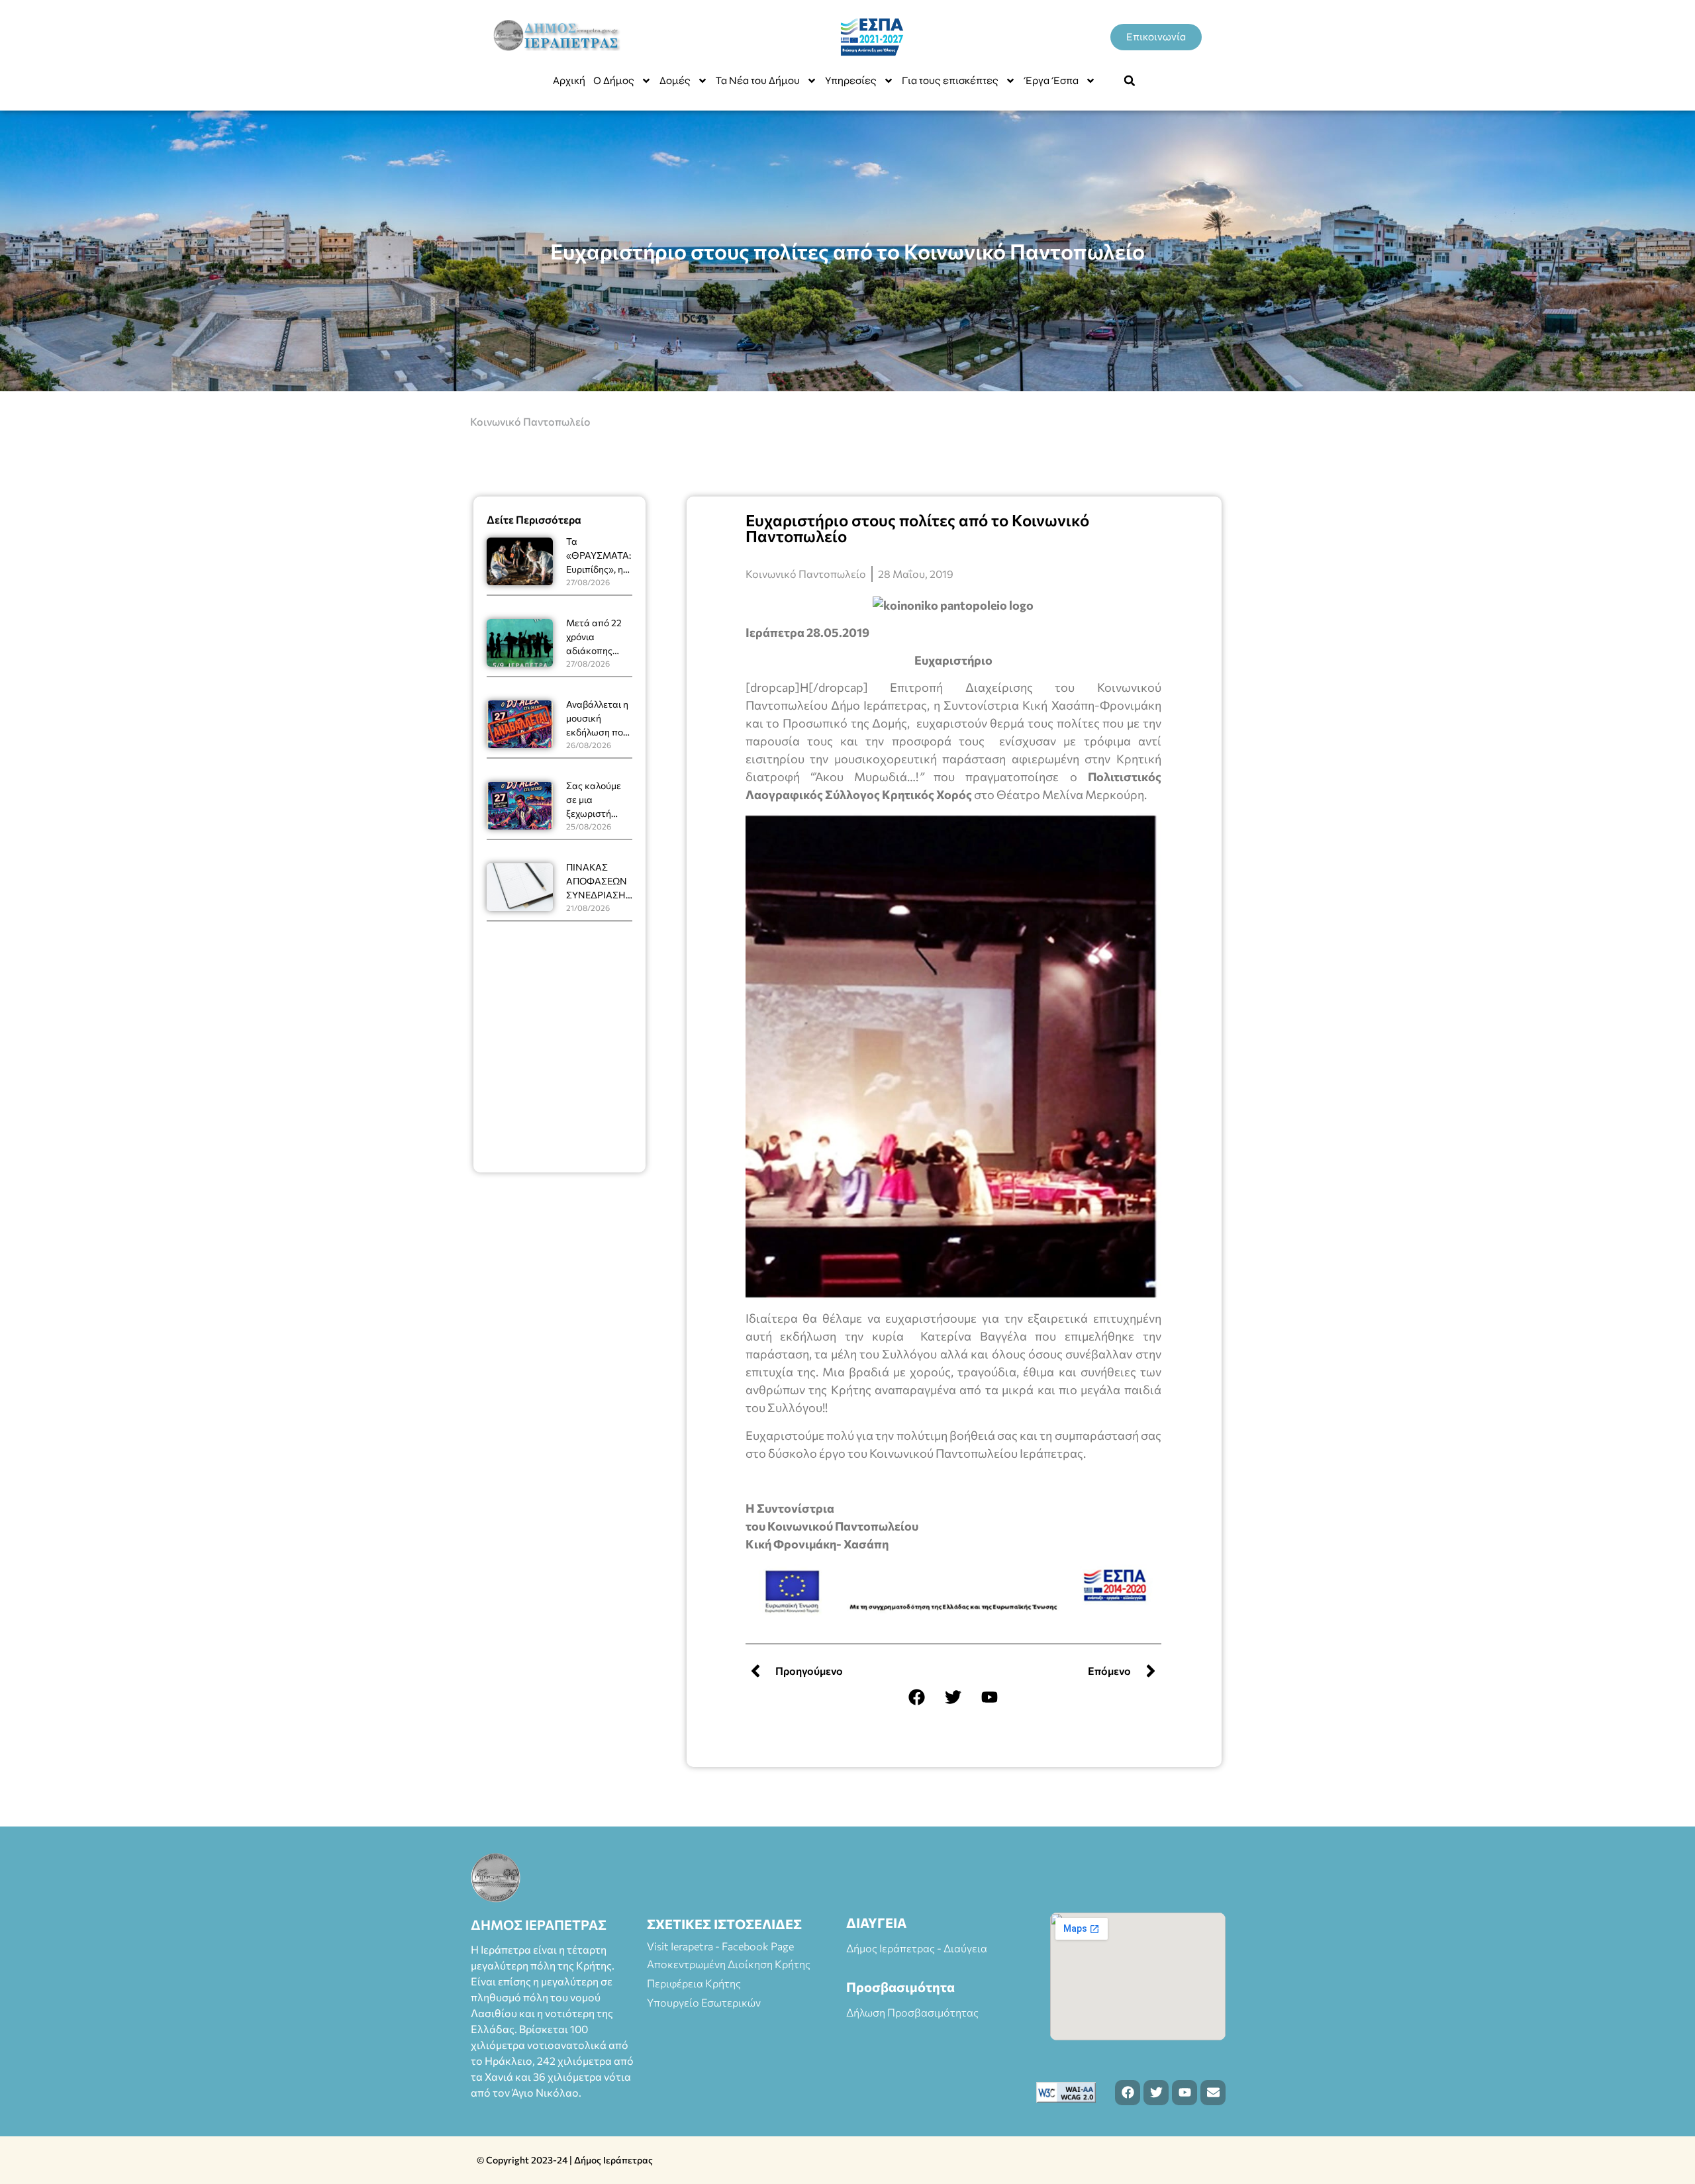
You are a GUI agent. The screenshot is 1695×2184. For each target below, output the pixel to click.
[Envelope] (1213, 2093)
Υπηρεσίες (851, 80)
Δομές (675, 80)
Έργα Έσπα (1051, 80)
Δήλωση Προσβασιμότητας (912, 2012)
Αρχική (569, 80)
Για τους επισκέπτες (950, 80)
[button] (1130, 81)
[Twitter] (953, 1697)
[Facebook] (917, 1697)
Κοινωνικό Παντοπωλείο (530, 421)
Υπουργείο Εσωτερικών (704, 2002)
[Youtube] (990, 1697)
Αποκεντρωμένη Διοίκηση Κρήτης (729, 1964)
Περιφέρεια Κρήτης (694, 1983)
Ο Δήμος (614, 80)
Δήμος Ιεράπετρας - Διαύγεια (917, 1948)
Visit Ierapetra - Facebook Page (720, 1946)
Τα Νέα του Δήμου (758, 80)
